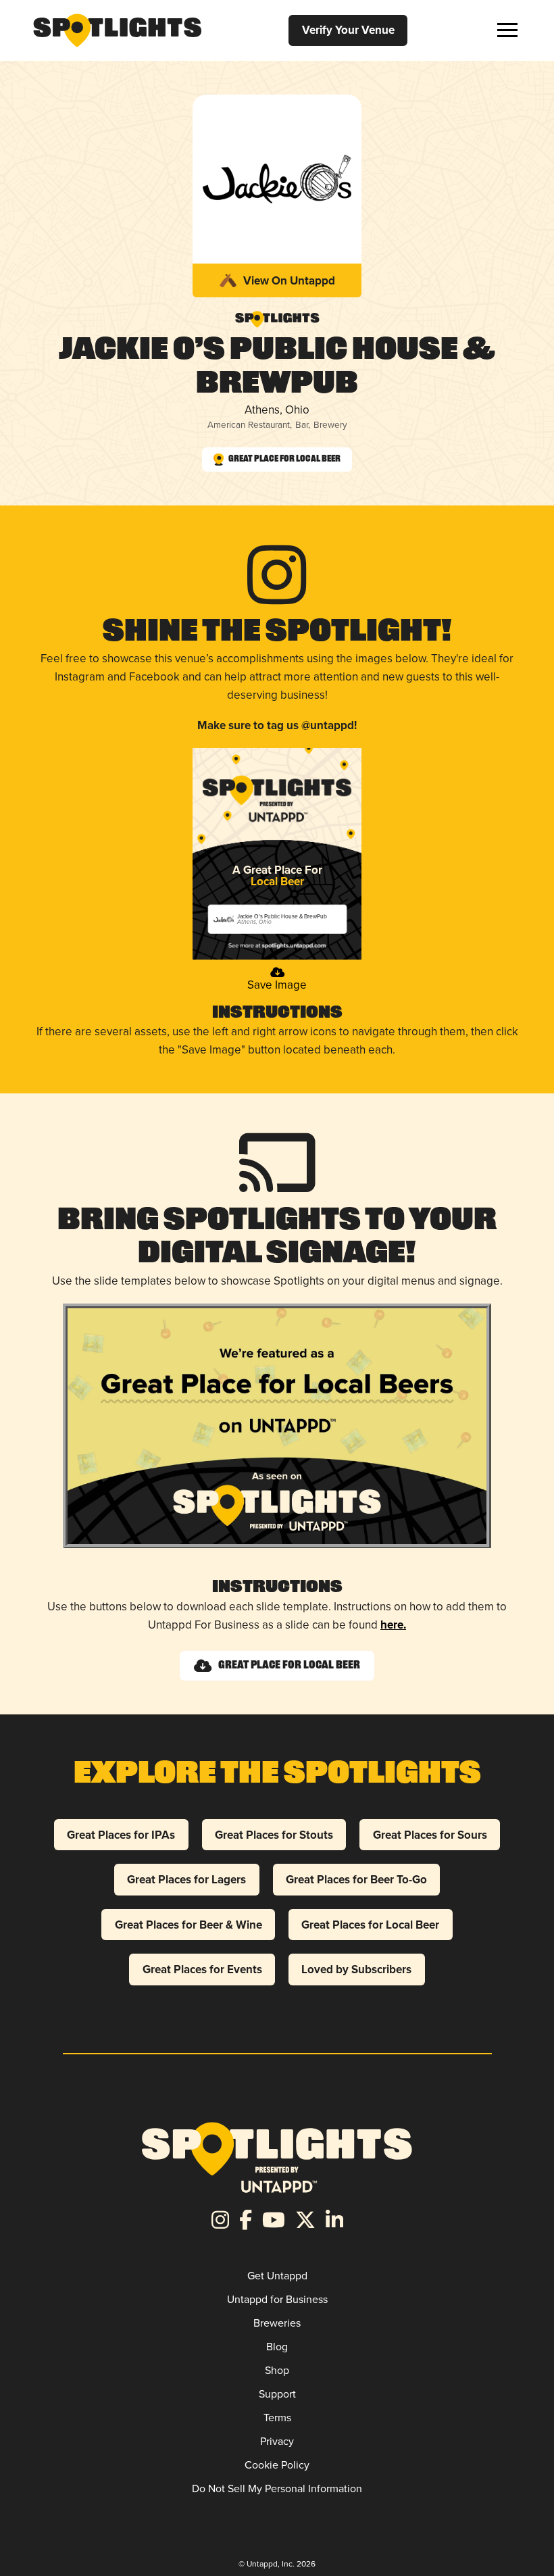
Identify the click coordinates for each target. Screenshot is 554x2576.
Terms (277, 2417)
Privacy (277, 2441)
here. (393, 1625)
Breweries (277, 2323)
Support (277, 2394)
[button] (507, 30)
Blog (277, 2346)
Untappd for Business (277, 2299)
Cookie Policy (277, 2464)
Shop (277, 2370)
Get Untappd (277, 2275)
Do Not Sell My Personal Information (277, 2488)
